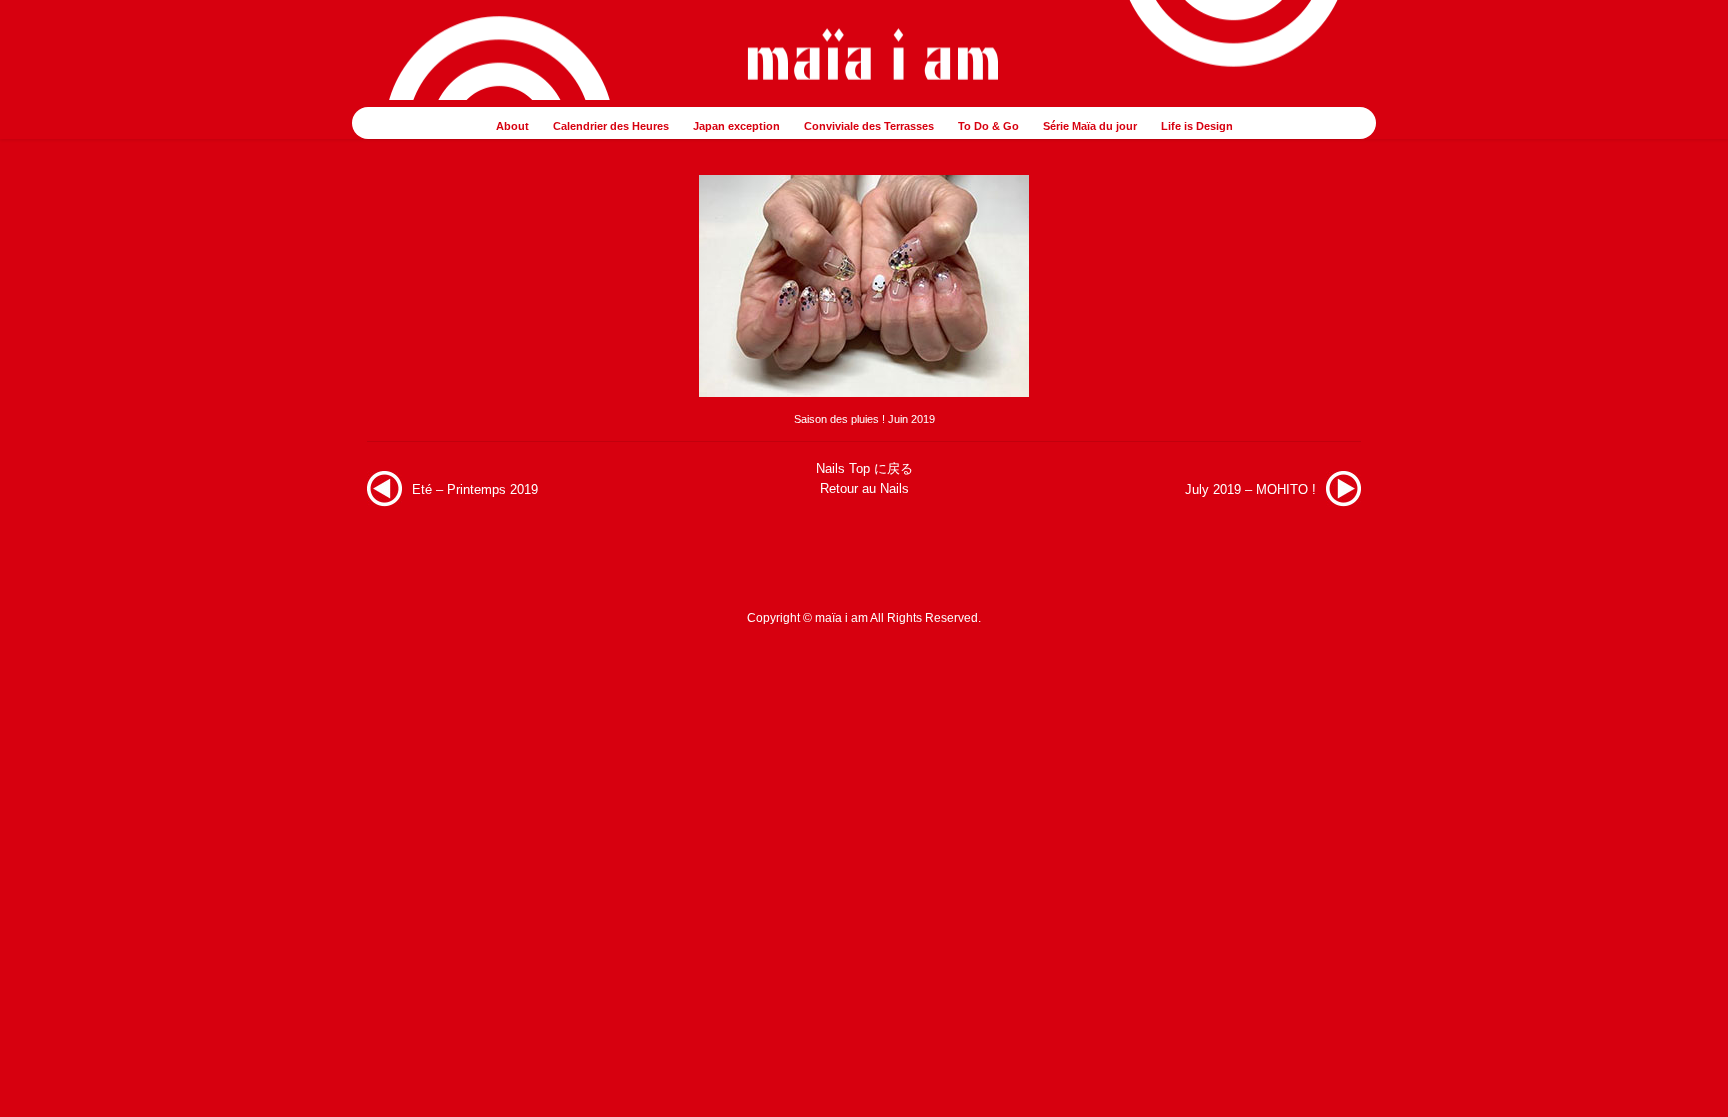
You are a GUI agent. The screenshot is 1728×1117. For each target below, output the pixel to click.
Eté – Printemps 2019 (475, 489)
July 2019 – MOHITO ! (1250, 489)
